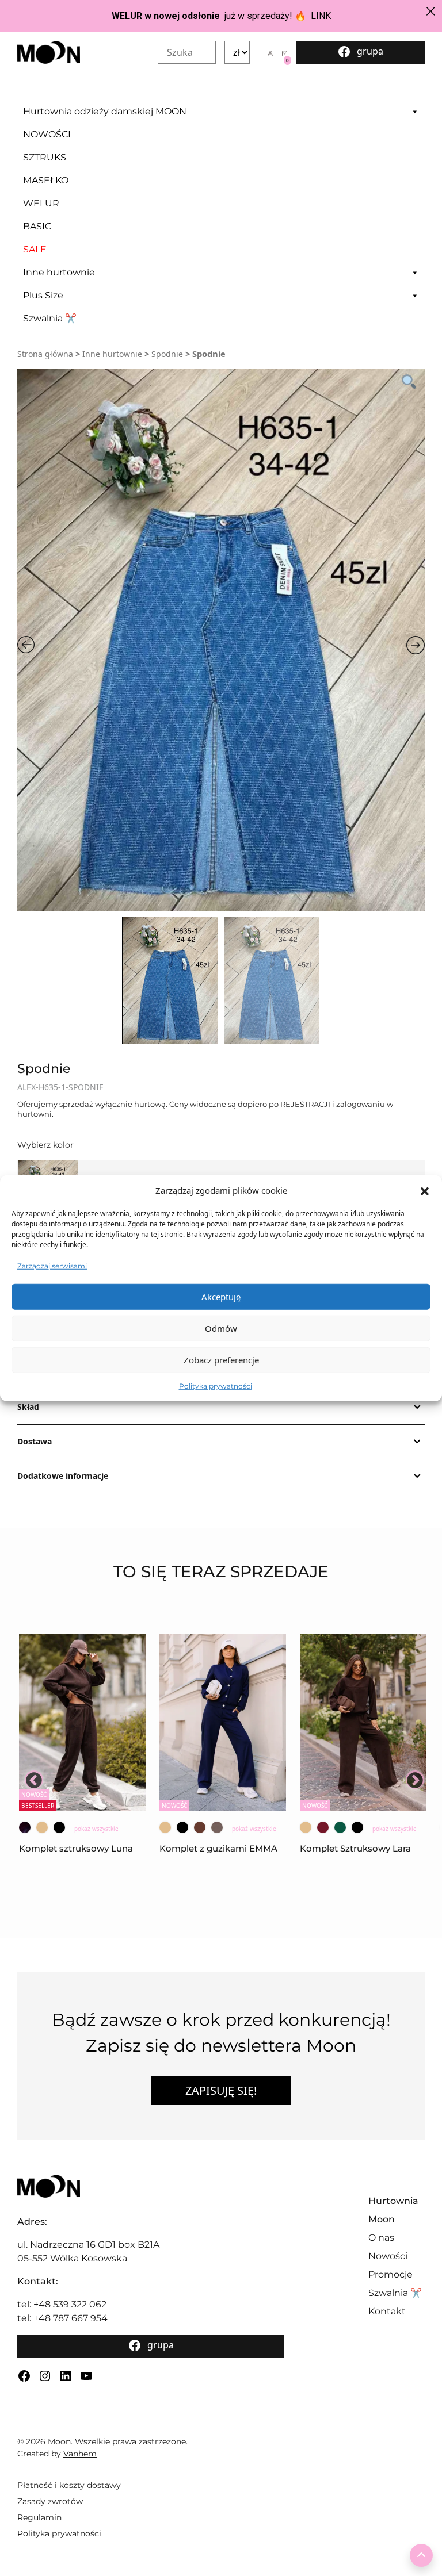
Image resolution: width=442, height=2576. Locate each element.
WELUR (41, 203)
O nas (381, 2238)
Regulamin (39, 2517)
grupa (370, 51)
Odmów (221, 1328)
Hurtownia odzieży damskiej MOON (105, 111)
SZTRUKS (45, 157)
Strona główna (45, 354)
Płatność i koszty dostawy (69, 2485)
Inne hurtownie (59, 272)
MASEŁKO (46, 180)
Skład (28, 1407)
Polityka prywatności (216, 1385)
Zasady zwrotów (50, 2501)
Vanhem (80, 2454)
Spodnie (167, 354)
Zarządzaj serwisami (52, 1265)
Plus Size (43, 295)
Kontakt (387, 2311)
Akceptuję (221, 1297)
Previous (31, 1776)
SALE (35, 249)
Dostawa (35, 1441)
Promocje (390, 2274)
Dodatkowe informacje (63, 1476)
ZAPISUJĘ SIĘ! (221, 2090)
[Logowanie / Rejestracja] (270, 52)
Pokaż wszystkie (96, 1828)
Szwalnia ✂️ (50, 318)
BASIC (37, 226)
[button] (425, 1190)
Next (411, 1776)
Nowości (388, 2256)
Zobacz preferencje (221, 1360)
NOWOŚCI (47, 134)
